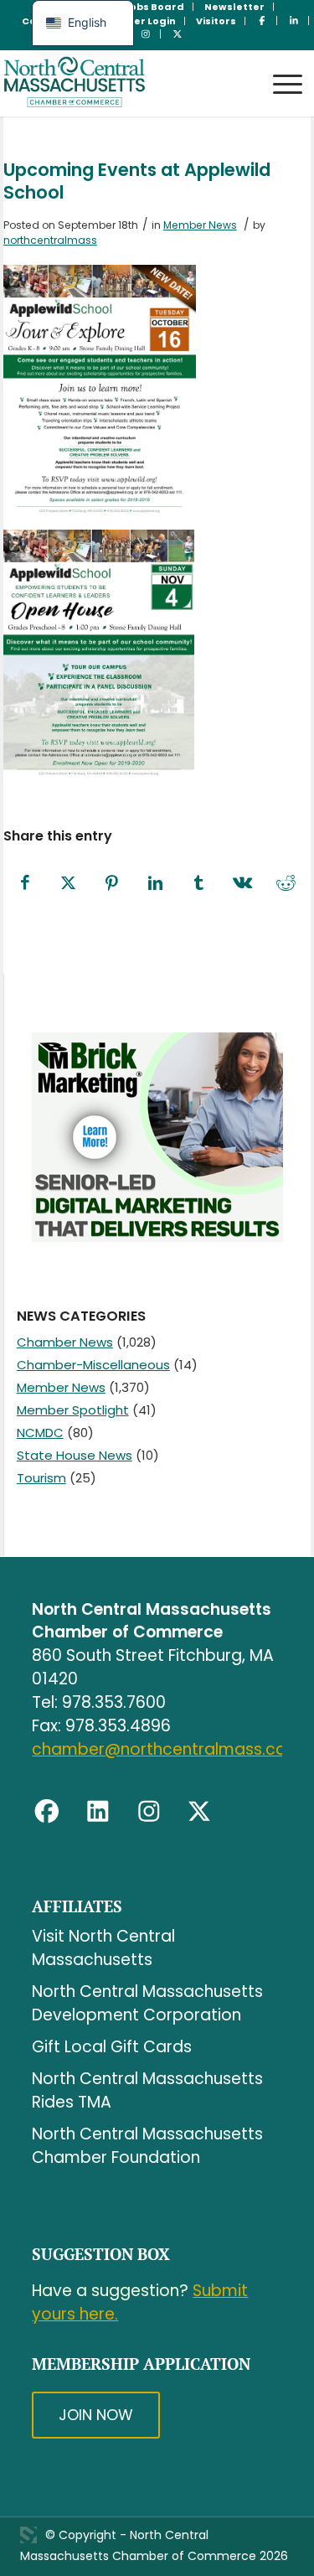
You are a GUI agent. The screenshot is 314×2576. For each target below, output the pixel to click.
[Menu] (279, 68)
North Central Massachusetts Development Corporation (147, 2003)
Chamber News (65, 1342)
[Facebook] (47, 1812)
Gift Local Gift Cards (112, 2047)
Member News (200, 225)
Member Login (139, 21)
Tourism (41, 1478)
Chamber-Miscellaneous (93, 1365)
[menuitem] (154, 7)
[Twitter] (199, 1812)
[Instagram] (149, 1812)
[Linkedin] (98, 1812)
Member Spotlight (73, 1410)
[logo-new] (126, 83)
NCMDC (40, 1433)
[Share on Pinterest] (112, 884)
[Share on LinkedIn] (156, 884)
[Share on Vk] (243, 884)
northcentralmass (50, 240)
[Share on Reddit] (286, 884)
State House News (75, 1455)
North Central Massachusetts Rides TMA (147, 2090)
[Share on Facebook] (25, 884)
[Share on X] (69, 884)
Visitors (216, 21)
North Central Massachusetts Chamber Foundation (147, 2146)
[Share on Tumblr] (199, 884)
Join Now (96, 2415)
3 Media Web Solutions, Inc (28, 2535)
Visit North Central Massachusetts (103, 1948)
